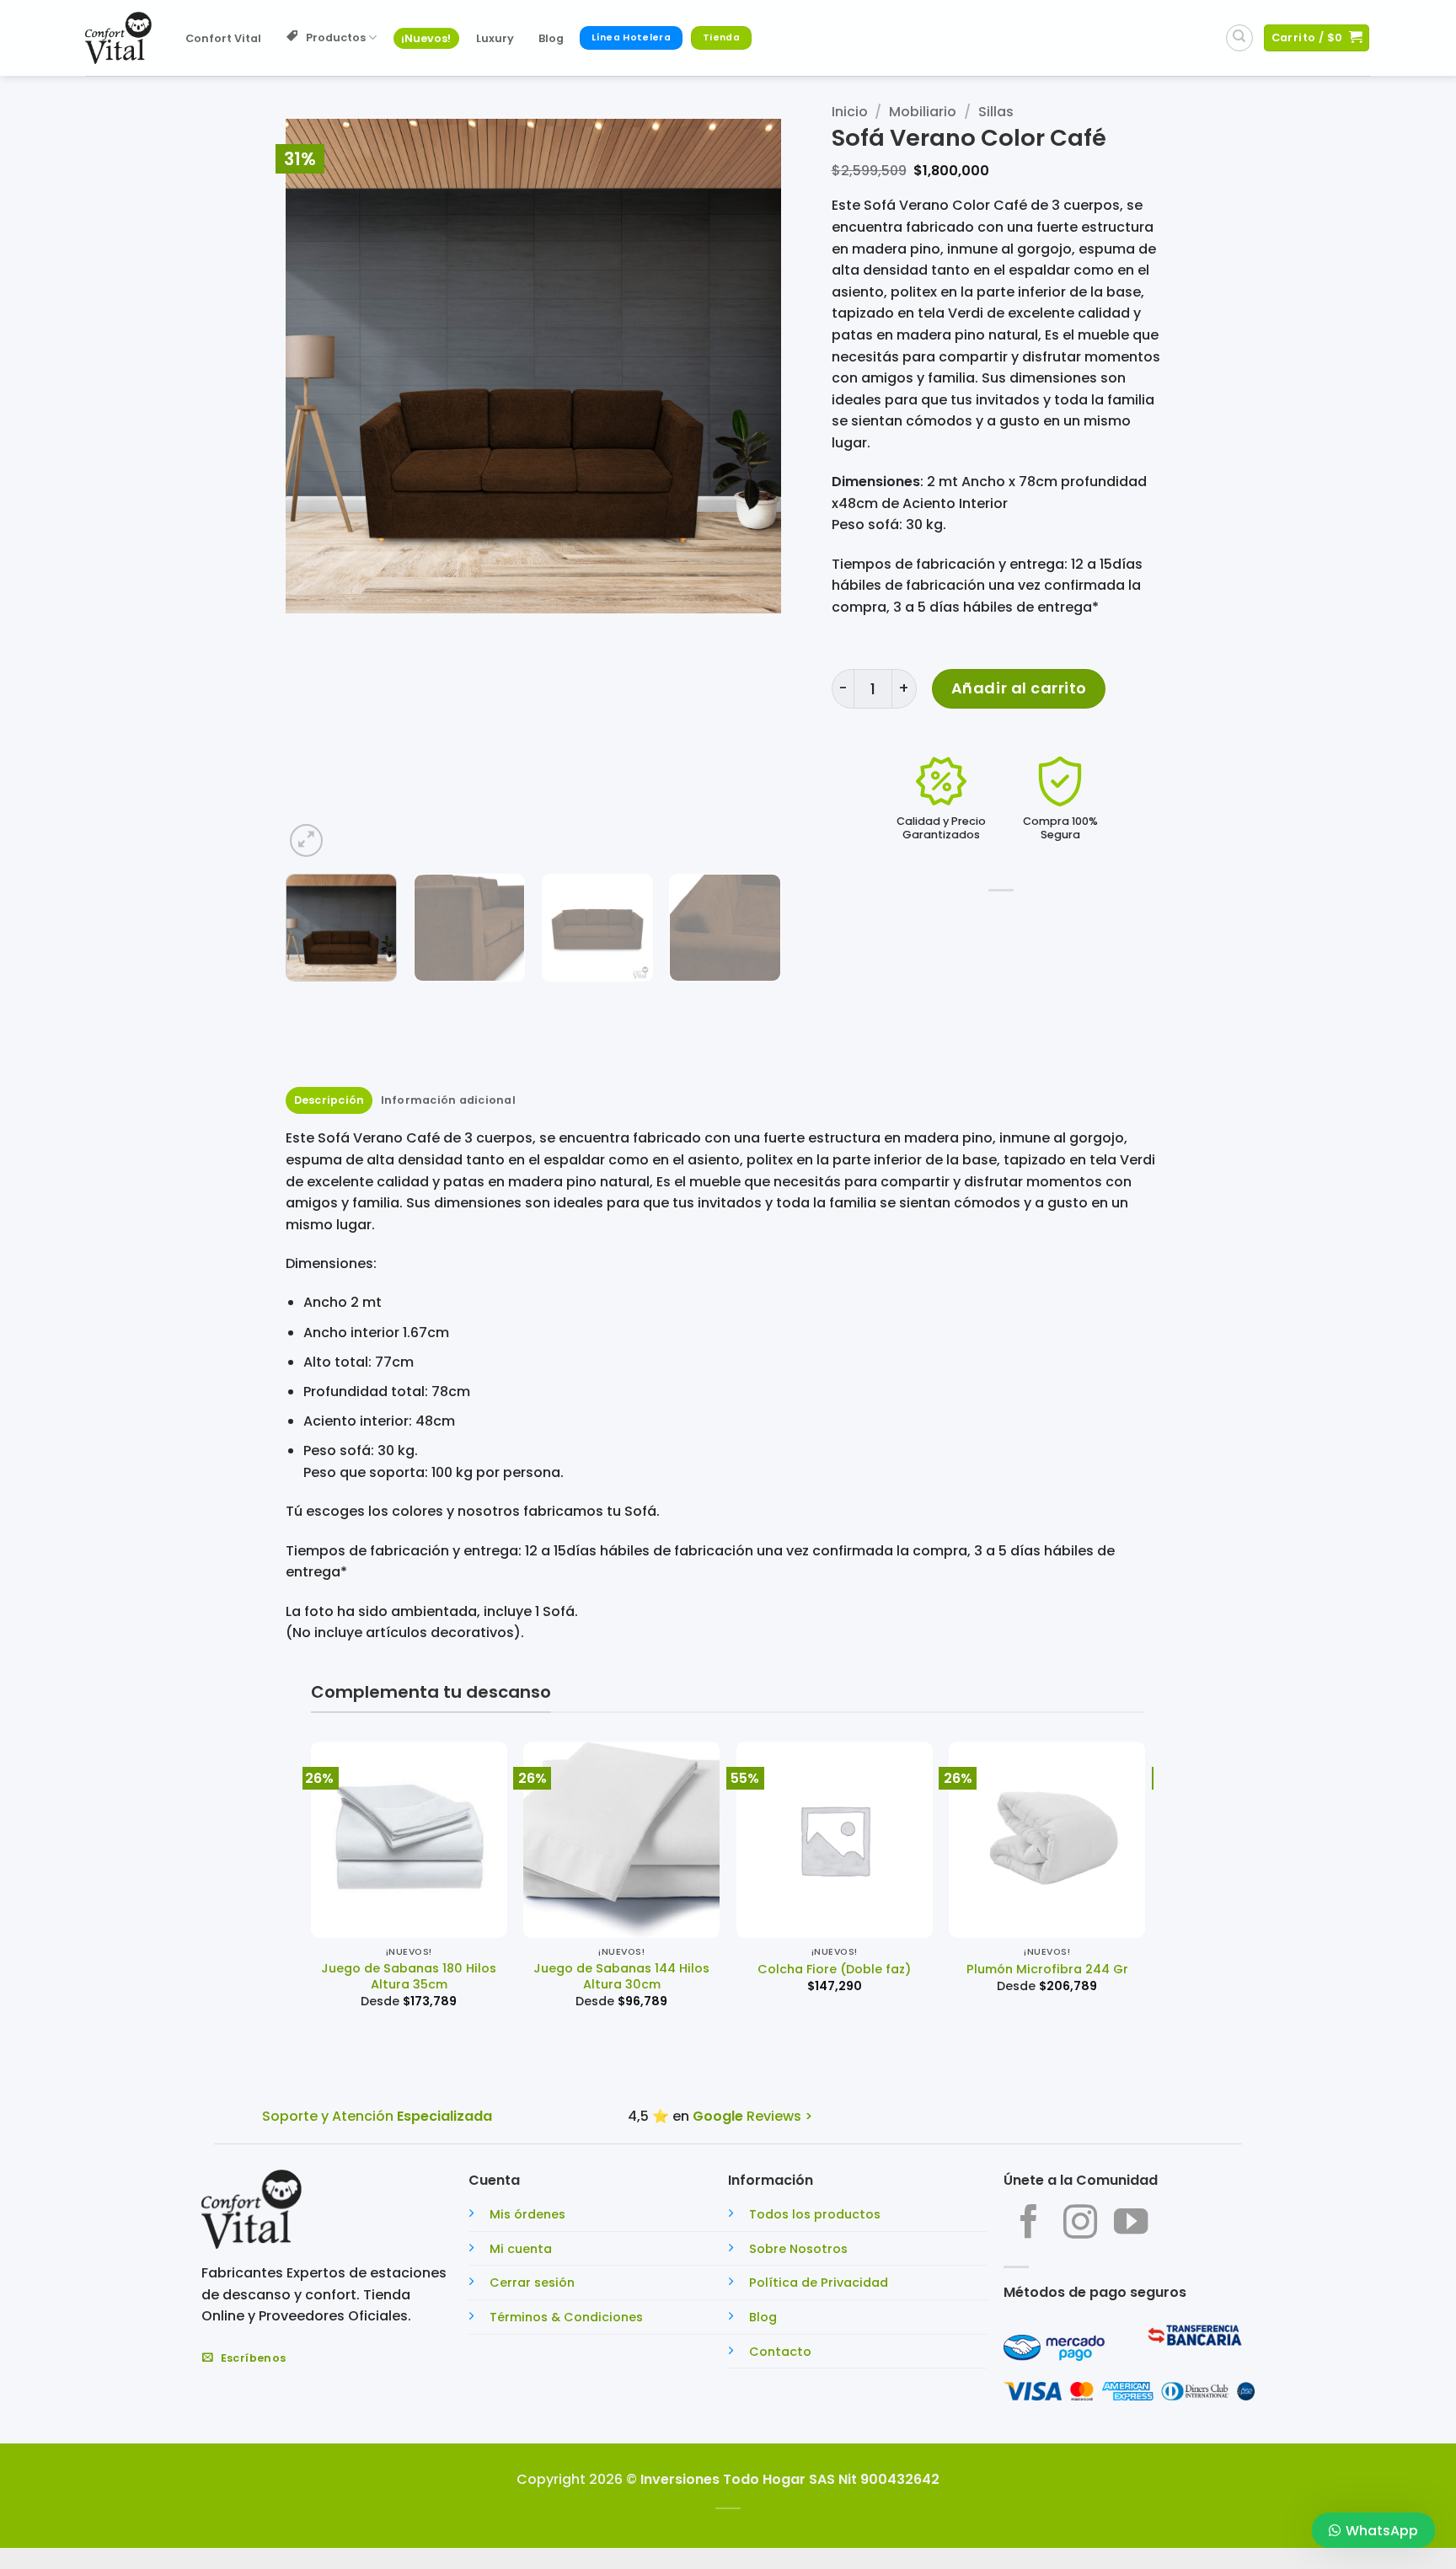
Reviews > (752, 2116)
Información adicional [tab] (448, 1100)
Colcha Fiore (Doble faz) (834, 1970)
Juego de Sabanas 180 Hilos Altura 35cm (409, 1976)
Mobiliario (923, 112)
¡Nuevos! (426, 38)
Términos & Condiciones (566, 2317)
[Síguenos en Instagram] (1080, 2224)
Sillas (996, 112)
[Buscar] (1239, 38)
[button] (306, 840)
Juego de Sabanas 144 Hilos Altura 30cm (621, 1976)
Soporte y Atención (377, 2116)
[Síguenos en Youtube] (1131, 2224)
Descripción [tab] (329, 1100)
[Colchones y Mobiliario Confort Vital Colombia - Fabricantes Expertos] (118, 38)
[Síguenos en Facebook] (1029, 2224)
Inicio (850, 112)
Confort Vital (223, 38)
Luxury (495, 38)
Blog (551, 38)
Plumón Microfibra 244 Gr (1047, 1970)
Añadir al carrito (1019, 688)
